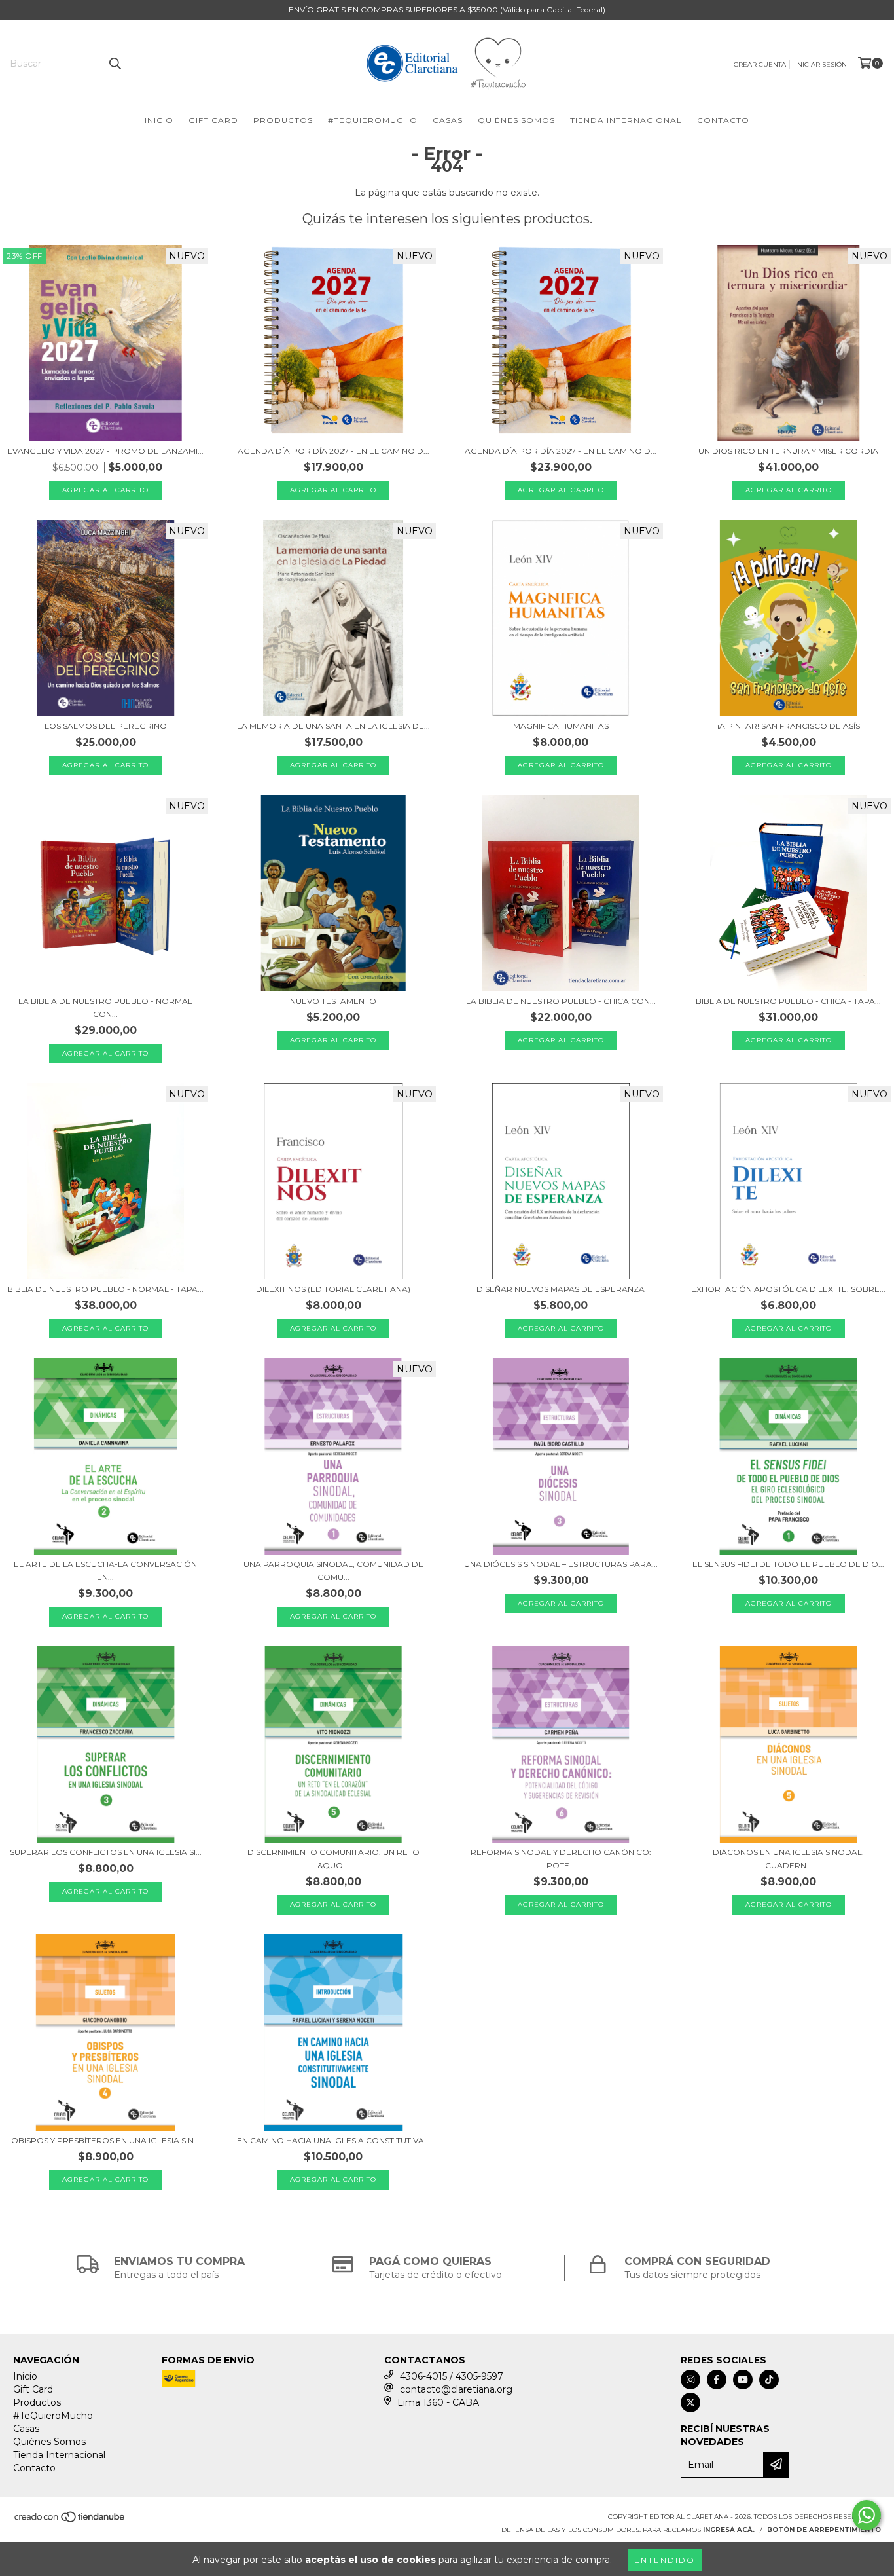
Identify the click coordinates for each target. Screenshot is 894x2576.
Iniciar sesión (821, 64)
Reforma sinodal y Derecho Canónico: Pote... (561, 1859)
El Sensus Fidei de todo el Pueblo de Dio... (788, 1564)
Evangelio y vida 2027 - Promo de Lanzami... (105, 451)
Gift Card (213, 120)
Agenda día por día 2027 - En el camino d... (333, 451)
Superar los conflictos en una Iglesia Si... (106, 1852)
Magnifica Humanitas (561, 726)
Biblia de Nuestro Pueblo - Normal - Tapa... (105, 1289)
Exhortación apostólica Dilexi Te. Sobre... (788, 1289)
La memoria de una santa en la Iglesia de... (333, 726)
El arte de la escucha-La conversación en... (105, 1571)
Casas (448, 120)
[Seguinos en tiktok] (769, 2380)
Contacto (723, 120)
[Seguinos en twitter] (690, 2402)
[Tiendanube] (70, 2521)
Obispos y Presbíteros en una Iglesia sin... (105, 2140)
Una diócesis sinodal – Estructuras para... (561, 1564)
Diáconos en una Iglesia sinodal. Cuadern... (788, 1859)
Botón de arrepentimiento (824, 2530)
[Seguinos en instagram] (690, 2380)
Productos (283, 120)
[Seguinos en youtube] (743, 2380)
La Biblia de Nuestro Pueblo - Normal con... (105, 1007)
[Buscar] (115, 64)
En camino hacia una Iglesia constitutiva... (333, 2140)
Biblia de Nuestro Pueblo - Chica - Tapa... (788, 1001)
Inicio (159, 120)
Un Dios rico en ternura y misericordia (788, 451)
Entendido (665, 2560)
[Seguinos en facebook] (717, 2380)
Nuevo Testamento (333, 1001)
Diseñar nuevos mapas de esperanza (561, 1289)
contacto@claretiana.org (456, 2389)
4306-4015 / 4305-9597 (452, 2376)
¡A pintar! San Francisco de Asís (789, 726)
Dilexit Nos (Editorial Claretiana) (333, 1289)
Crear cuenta (760, 64)
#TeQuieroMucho (373, 120)
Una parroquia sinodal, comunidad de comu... (333, 1571)
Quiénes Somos (516, 120)
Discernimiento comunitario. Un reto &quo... (333, 1859)
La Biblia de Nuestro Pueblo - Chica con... (561, 1001)
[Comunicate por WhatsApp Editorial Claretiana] (867, 2515)
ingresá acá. (729, 2530)
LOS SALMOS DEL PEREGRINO (106, 726)
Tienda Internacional (626, 120)
